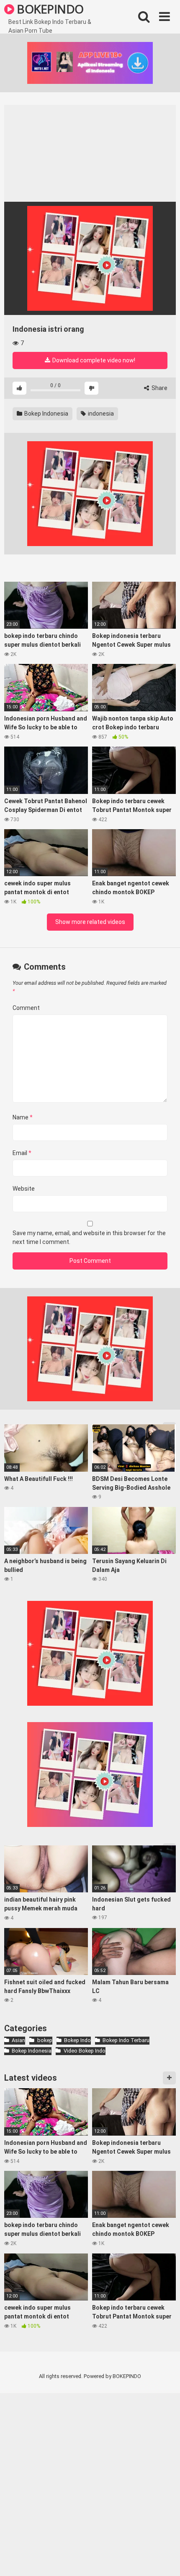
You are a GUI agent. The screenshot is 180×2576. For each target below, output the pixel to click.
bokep (45, 2040)
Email (22, 1153)
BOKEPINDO (49, 9)
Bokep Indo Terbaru (126, 2040)
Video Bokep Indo (84, 2051)
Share (159, 388)
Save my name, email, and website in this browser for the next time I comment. (89, 1237)
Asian (18, 2040)
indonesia (100, 414)
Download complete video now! (93, 360)
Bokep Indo (77, 2040)
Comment (26, 1008)
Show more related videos (90, 922)
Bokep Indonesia (46, 414)
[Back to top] (165, 2559)
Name (23, 1117)
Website (24, 1189)
